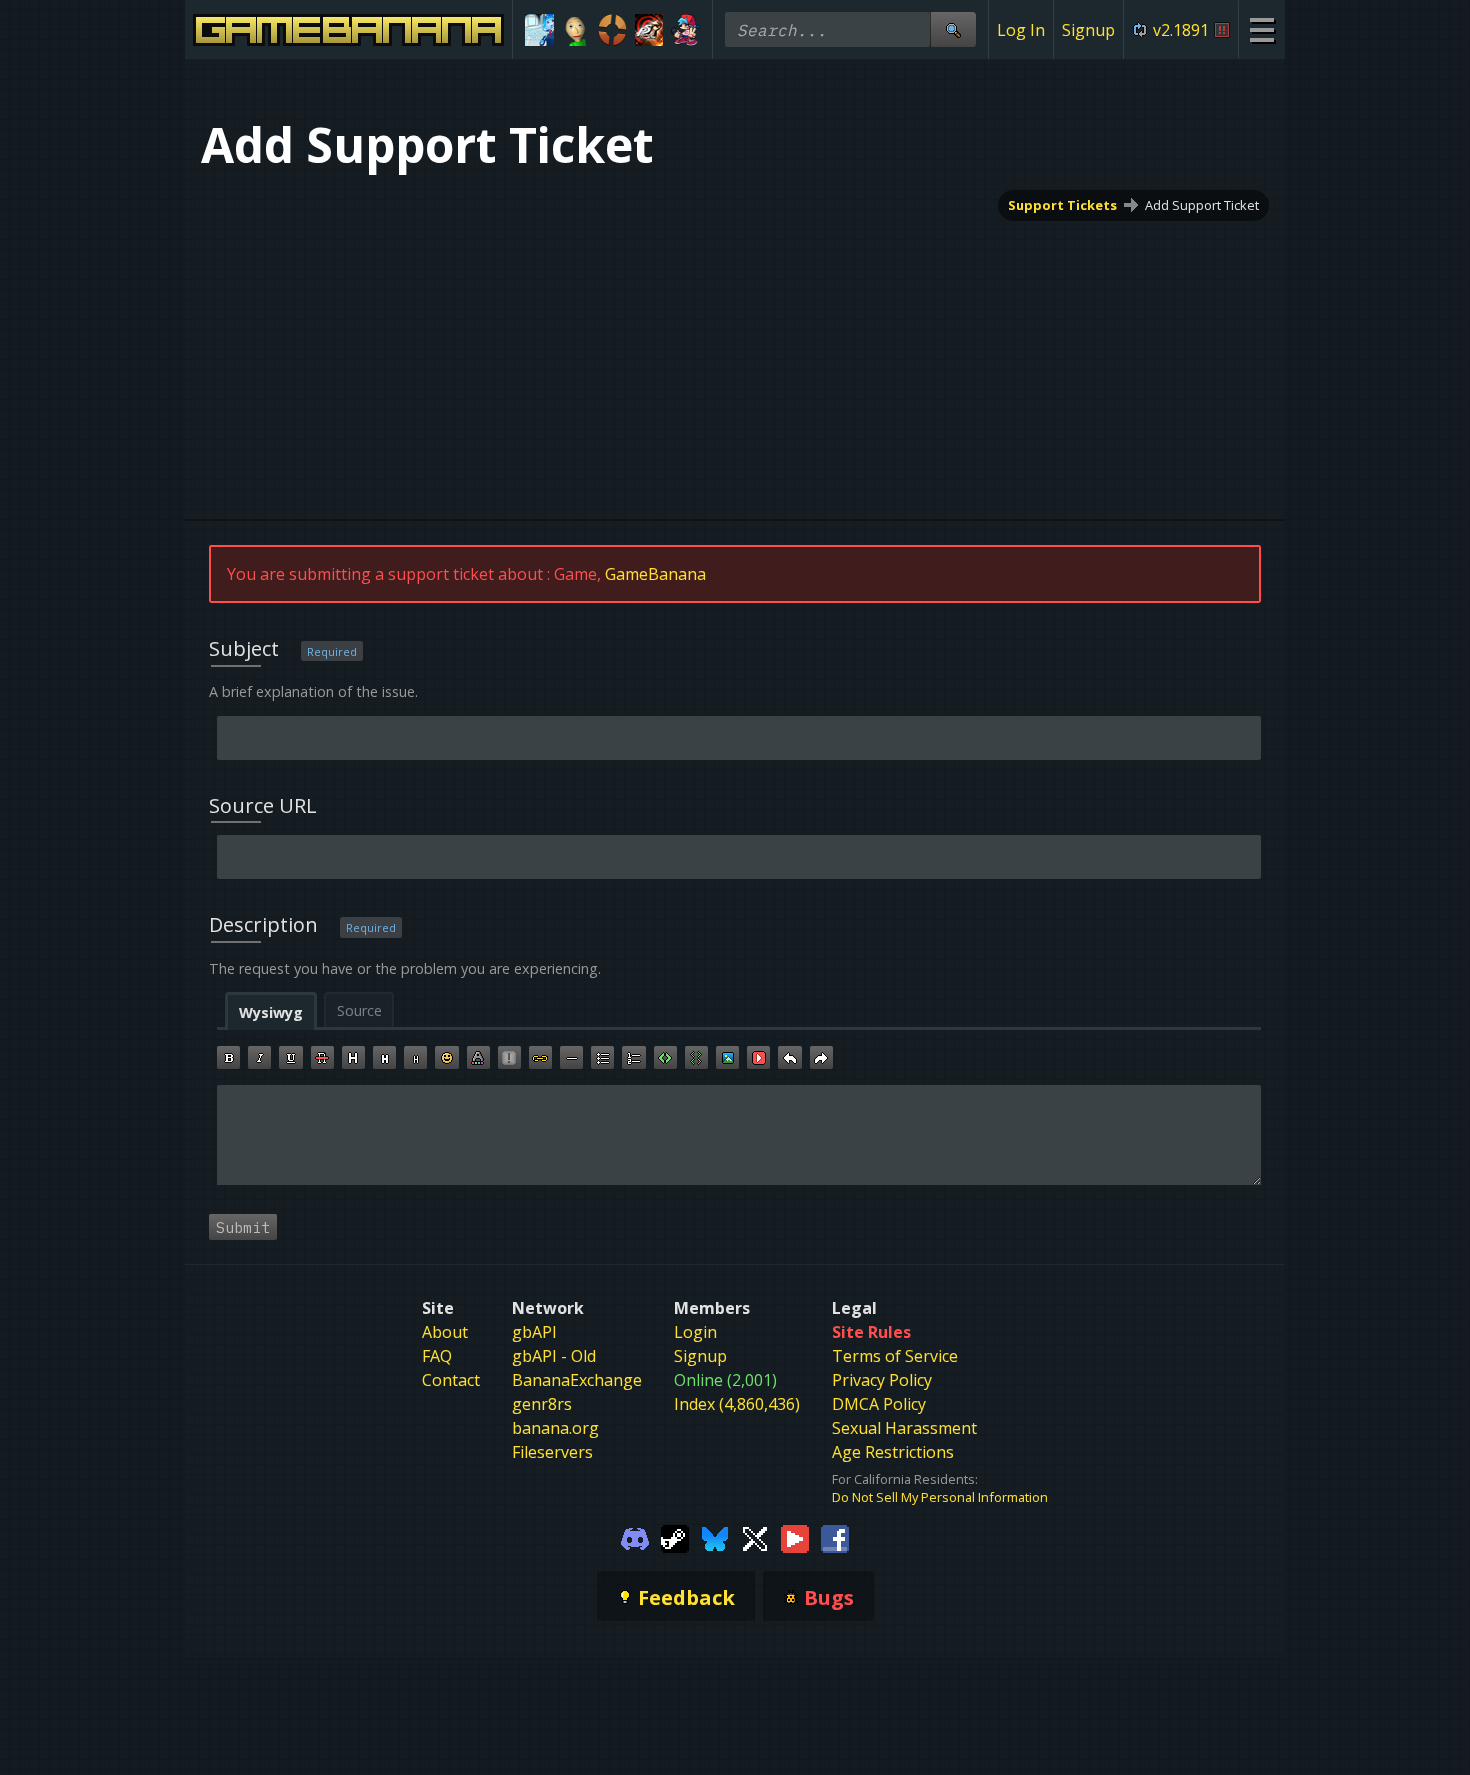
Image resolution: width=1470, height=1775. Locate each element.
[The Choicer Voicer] (539, 30)
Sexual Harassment (904, 1428)
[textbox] (739, 1135)
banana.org (555, 1428)
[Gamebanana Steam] (675, 1538)
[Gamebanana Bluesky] (715, 1538)
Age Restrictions (893, 1452)
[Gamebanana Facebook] (835, 1538)
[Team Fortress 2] (612, 30)
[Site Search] (953, 29)
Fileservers (552, 1452)
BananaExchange (577, 1380)
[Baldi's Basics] (576, 30)
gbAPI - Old (554, 1356)
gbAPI (534, 1332)
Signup (1088, 30)
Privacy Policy (882, 1380)
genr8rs (542, 1404)
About (445, 1332)
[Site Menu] (1261, 29)
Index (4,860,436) (737, 1404)
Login (695, 1332)
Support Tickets (1062, 205)
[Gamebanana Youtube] (795, 1538)
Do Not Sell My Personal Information (940, 1497)
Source (359, 1010)
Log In (1021, 30)
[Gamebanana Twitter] (755, 1538)
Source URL (263, 805)
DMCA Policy (879, 1404)
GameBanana (655, 574)
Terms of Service (895, 1356)
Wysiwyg (271, 1012)
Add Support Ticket (1202, 205)
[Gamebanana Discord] (635, 1538)
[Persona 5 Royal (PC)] (649, 30)
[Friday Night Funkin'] (685, 30)
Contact (451, 1380)
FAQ (437, 1356)
